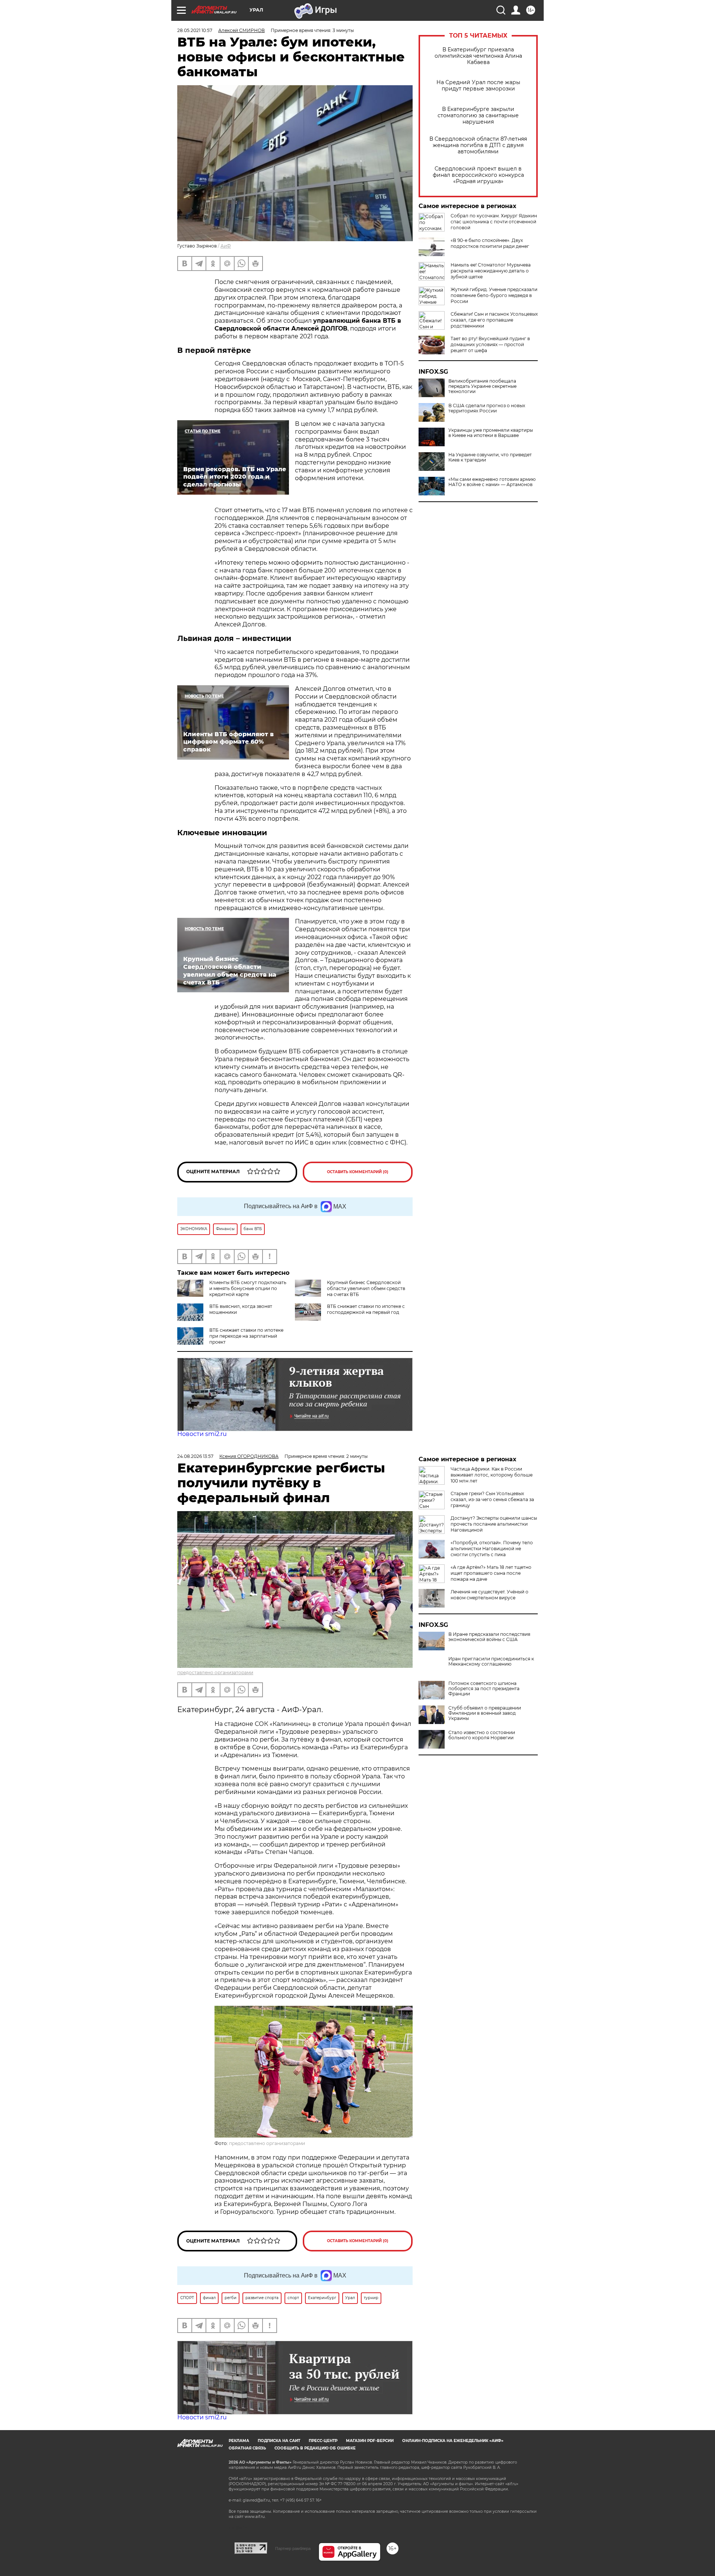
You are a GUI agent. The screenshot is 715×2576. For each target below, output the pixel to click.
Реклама (239, 2441)
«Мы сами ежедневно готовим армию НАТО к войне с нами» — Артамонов (492, 482)
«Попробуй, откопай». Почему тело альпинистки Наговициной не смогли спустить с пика (492, 1549)
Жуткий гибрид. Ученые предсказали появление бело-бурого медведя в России (494, 295)
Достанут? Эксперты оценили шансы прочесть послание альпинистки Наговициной (494, 1524)
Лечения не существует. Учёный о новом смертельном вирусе (490, 1595)
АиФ (226, 246)
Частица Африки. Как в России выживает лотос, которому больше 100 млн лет (492, 1475)
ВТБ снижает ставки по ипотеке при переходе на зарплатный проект (246, 1336)
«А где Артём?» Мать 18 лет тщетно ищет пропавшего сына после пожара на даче (491, 1573)
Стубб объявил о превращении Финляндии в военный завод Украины (485, 1713)
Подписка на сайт (279, 2441)
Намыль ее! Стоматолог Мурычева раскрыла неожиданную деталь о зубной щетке (491, 271)
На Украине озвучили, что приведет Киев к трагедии (490, 457)
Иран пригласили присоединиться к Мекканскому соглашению (491, 1662)
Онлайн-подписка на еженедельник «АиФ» (453, 2441)
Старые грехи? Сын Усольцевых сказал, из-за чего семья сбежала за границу (492, 1499)
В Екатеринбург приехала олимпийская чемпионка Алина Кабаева (478, 56)
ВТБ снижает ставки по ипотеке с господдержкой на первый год (366, 1309)
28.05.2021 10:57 (195, 30)
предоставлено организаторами (215, 1672)
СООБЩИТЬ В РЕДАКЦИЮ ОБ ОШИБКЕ (315, 2448)
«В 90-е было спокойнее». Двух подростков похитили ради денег (490, 243)
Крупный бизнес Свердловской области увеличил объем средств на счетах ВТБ (366, 1288)
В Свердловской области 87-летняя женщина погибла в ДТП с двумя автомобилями (478, 145)
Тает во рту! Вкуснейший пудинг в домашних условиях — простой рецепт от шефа (490, 344)
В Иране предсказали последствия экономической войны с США (489, 1637)
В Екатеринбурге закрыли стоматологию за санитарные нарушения (478, 116)
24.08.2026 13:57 (195, 1456)
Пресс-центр (323, 2441)
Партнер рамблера (293, 2548)
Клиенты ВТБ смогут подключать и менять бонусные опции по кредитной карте (248, 1288)
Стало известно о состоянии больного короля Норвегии (482, 1735)
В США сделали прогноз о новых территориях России (487, 408)
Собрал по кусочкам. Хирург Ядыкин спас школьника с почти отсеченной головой (494, 222)
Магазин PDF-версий (370, 2441)
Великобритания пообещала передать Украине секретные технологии (482, 386)
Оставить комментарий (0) (358, 1172)
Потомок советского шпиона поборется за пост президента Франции (484, 1689)
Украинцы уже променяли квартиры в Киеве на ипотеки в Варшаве (491, 433)
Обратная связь (247, 2448)
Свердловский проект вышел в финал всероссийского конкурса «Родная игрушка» (478, 175)
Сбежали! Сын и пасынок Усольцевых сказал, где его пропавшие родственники (494, 320)
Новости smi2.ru (202, 1434)
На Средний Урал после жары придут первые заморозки (478, 86)
